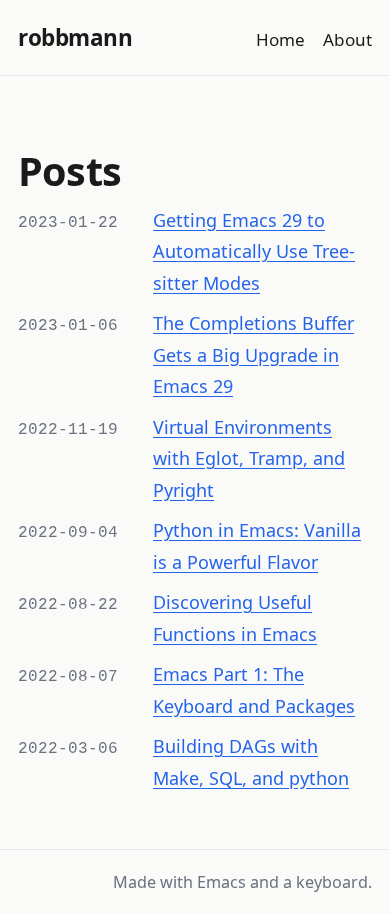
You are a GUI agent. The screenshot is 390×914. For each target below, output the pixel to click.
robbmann (75, 37)
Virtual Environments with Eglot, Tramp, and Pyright (249, 458)
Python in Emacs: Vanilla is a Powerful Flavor (257, 546)
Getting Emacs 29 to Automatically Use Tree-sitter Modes (254, 251)
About (347, 39)
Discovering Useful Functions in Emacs (235, 618)
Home (280, 39)
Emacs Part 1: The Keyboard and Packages (254, 690)
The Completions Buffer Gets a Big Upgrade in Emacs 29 (253, 354)
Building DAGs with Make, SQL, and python (251, 762)
